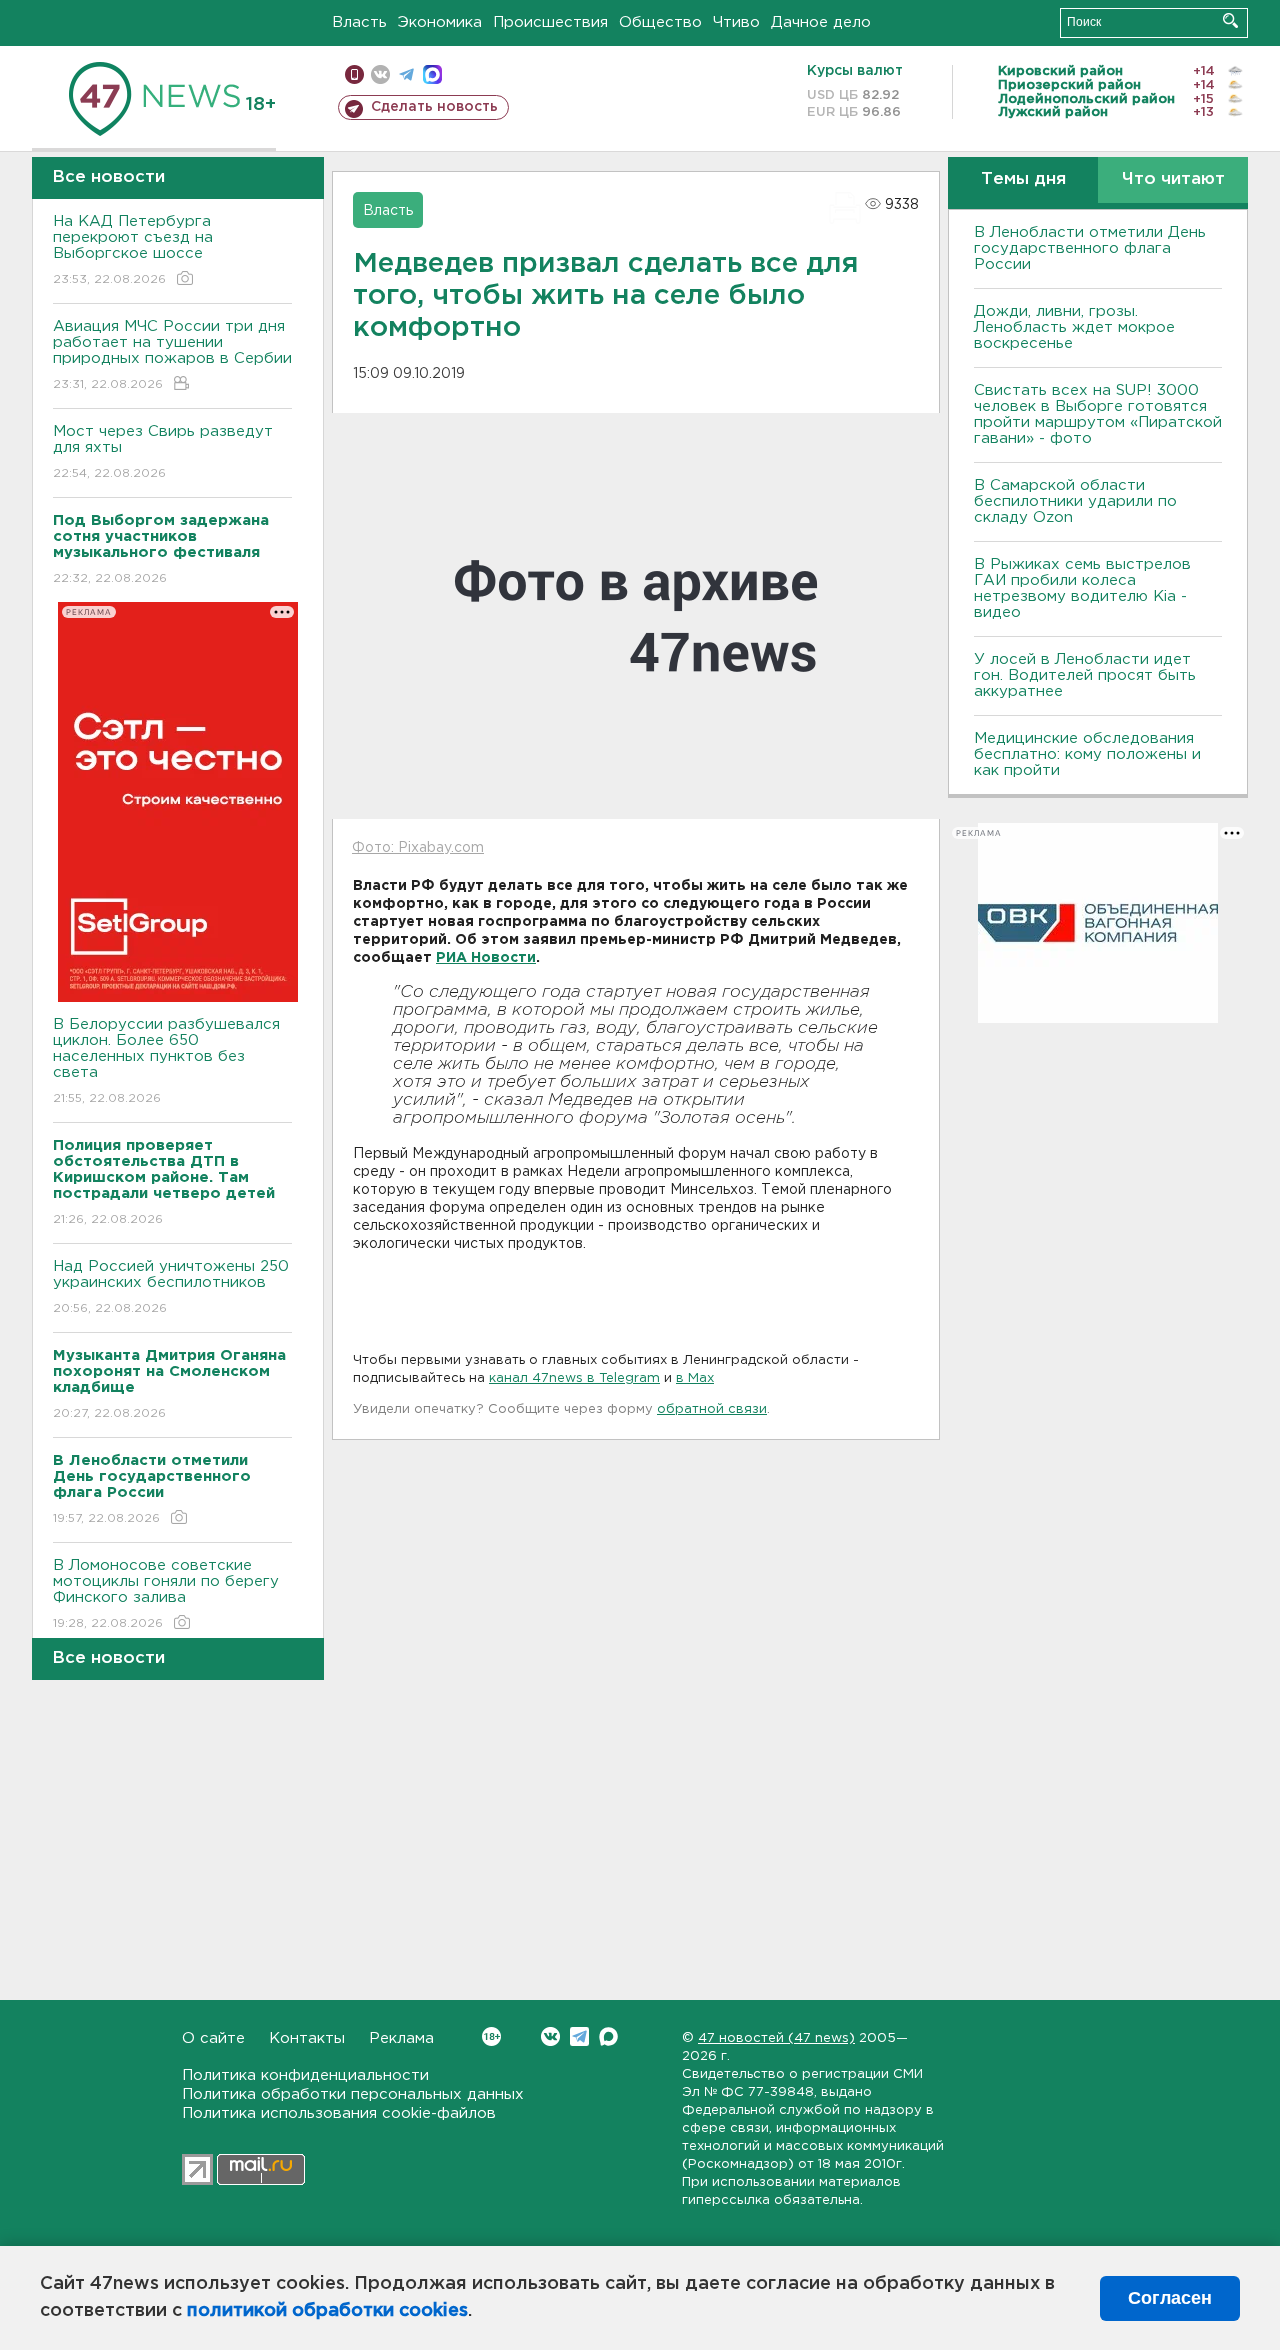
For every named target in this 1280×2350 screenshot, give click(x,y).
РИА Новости (486, 958)
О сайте (213, 2038)
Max (608, 2036)
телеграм (406, 74)
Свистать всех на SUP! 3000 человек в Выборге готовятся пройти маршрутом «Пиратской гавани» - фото (1098, 414)
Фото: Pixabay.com (418, 848)
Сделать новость (434, 107)
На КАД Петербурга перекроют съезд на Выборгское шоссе (133, 250)
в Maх (695, 1378)
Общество (660, 22)
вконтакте (380, 74)
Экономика (440, 22)
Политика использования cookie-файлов (339, 2113)
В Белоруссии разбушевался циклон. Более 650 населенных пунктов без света (166, 1061)
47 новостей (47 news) (776, 2038)
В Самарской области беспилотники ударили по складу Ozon (1075, 501)
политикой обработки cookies (327, 2311)
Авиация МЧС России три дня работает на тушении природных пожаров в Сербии (172, 355)
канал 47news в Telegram (574, 1378)
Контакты (307, 2038)
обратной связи (712, 1409)
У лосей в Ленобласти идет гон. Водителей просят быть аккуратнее (1085, 675)
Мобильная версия (354, 74)
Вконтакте (550, 2036)
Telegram (579, 2036)
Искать (1230, 20)
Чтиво (736, 22)
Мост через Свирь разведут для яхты (163, 452)
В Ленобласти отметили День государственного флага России (1090, 248)
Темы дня (1023, 179)
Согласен (1170, 2298)
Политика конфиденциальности (305, 2075)
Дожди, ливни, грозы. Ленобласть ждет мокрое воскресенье (1074, 327)
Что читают (1173, 179)
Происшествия (550, 22)
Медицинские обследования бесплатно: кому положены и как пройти (1087, 754)
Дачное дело (821, 22)
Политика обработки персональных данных (353, 2094)
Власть (359, 22)
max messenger (432, 74)
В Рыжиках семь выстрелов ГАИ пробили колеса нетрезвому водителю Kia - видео (1082, 588)
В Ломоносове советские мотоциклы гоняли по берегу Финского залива (166, 1594)
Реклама (401, 2038)
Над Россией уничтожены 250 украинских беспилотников (171, 1287)
